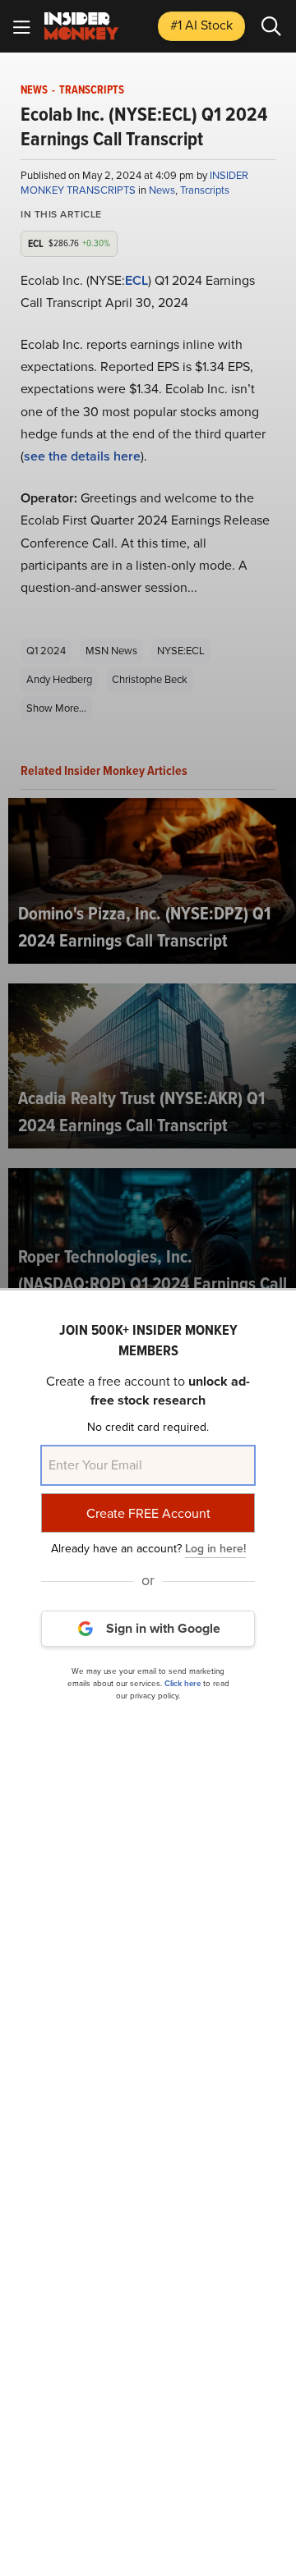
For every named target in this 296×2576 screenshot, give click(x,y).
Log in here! (215, 1549)
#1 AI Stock (201, 25)
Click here (183, 1683)
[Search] (271, 26)
